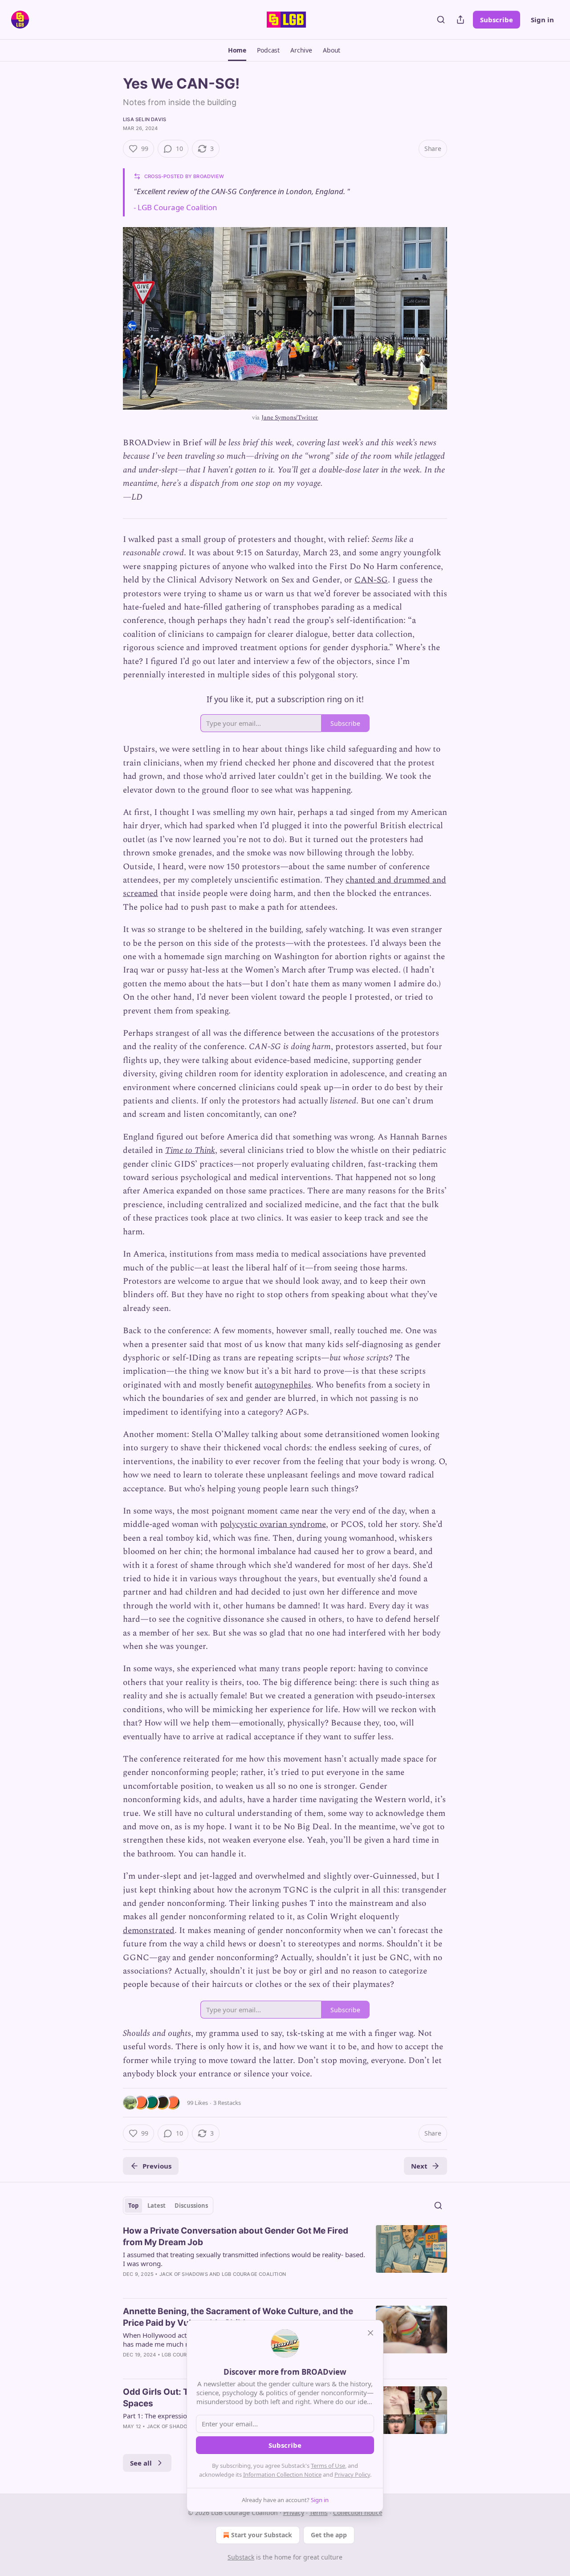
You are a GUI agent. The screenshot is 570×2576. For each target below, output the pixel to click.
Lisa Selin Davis (145, 119)
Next (419, 2166)
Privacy (294, 2513)
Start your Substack (262, 2535)
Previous (157, 2166)
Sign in (542, 20)
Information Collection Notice (282, 2474)
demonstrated (149, 1931)
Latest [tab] (157, 2206)
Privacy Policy (352, 2474)
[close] (370, 2333)
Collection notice (358, 2513)
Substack (241, 2557)
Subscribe (497, 20)
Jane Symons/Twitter (290, 417)
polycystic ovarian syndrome (273, 1524)
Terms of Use (328, 2466)
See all (141, 2463)
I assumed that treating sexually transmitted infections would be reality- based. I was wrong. (244, 2259)
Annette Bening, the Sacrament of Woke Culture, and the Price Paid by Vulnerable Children (238, 2317)
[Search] (441, 20)
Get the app (329, 2535)
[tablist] (168, 2206)
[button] (237, 50)
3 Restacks (227, 2103)
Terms (319, 2513)
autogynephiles (283, 1385)
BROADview (209, 176)
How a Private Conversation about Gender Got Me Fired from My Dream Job (236, 2236)
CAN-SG (371, 580)
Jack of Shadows (184, 2274)
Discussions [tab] (191, 2206)
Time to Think (190, 1150)
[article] (285, 2258)
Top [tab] (133, 2206)
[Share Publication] (460, 20)
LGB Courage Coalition (177, 207)
